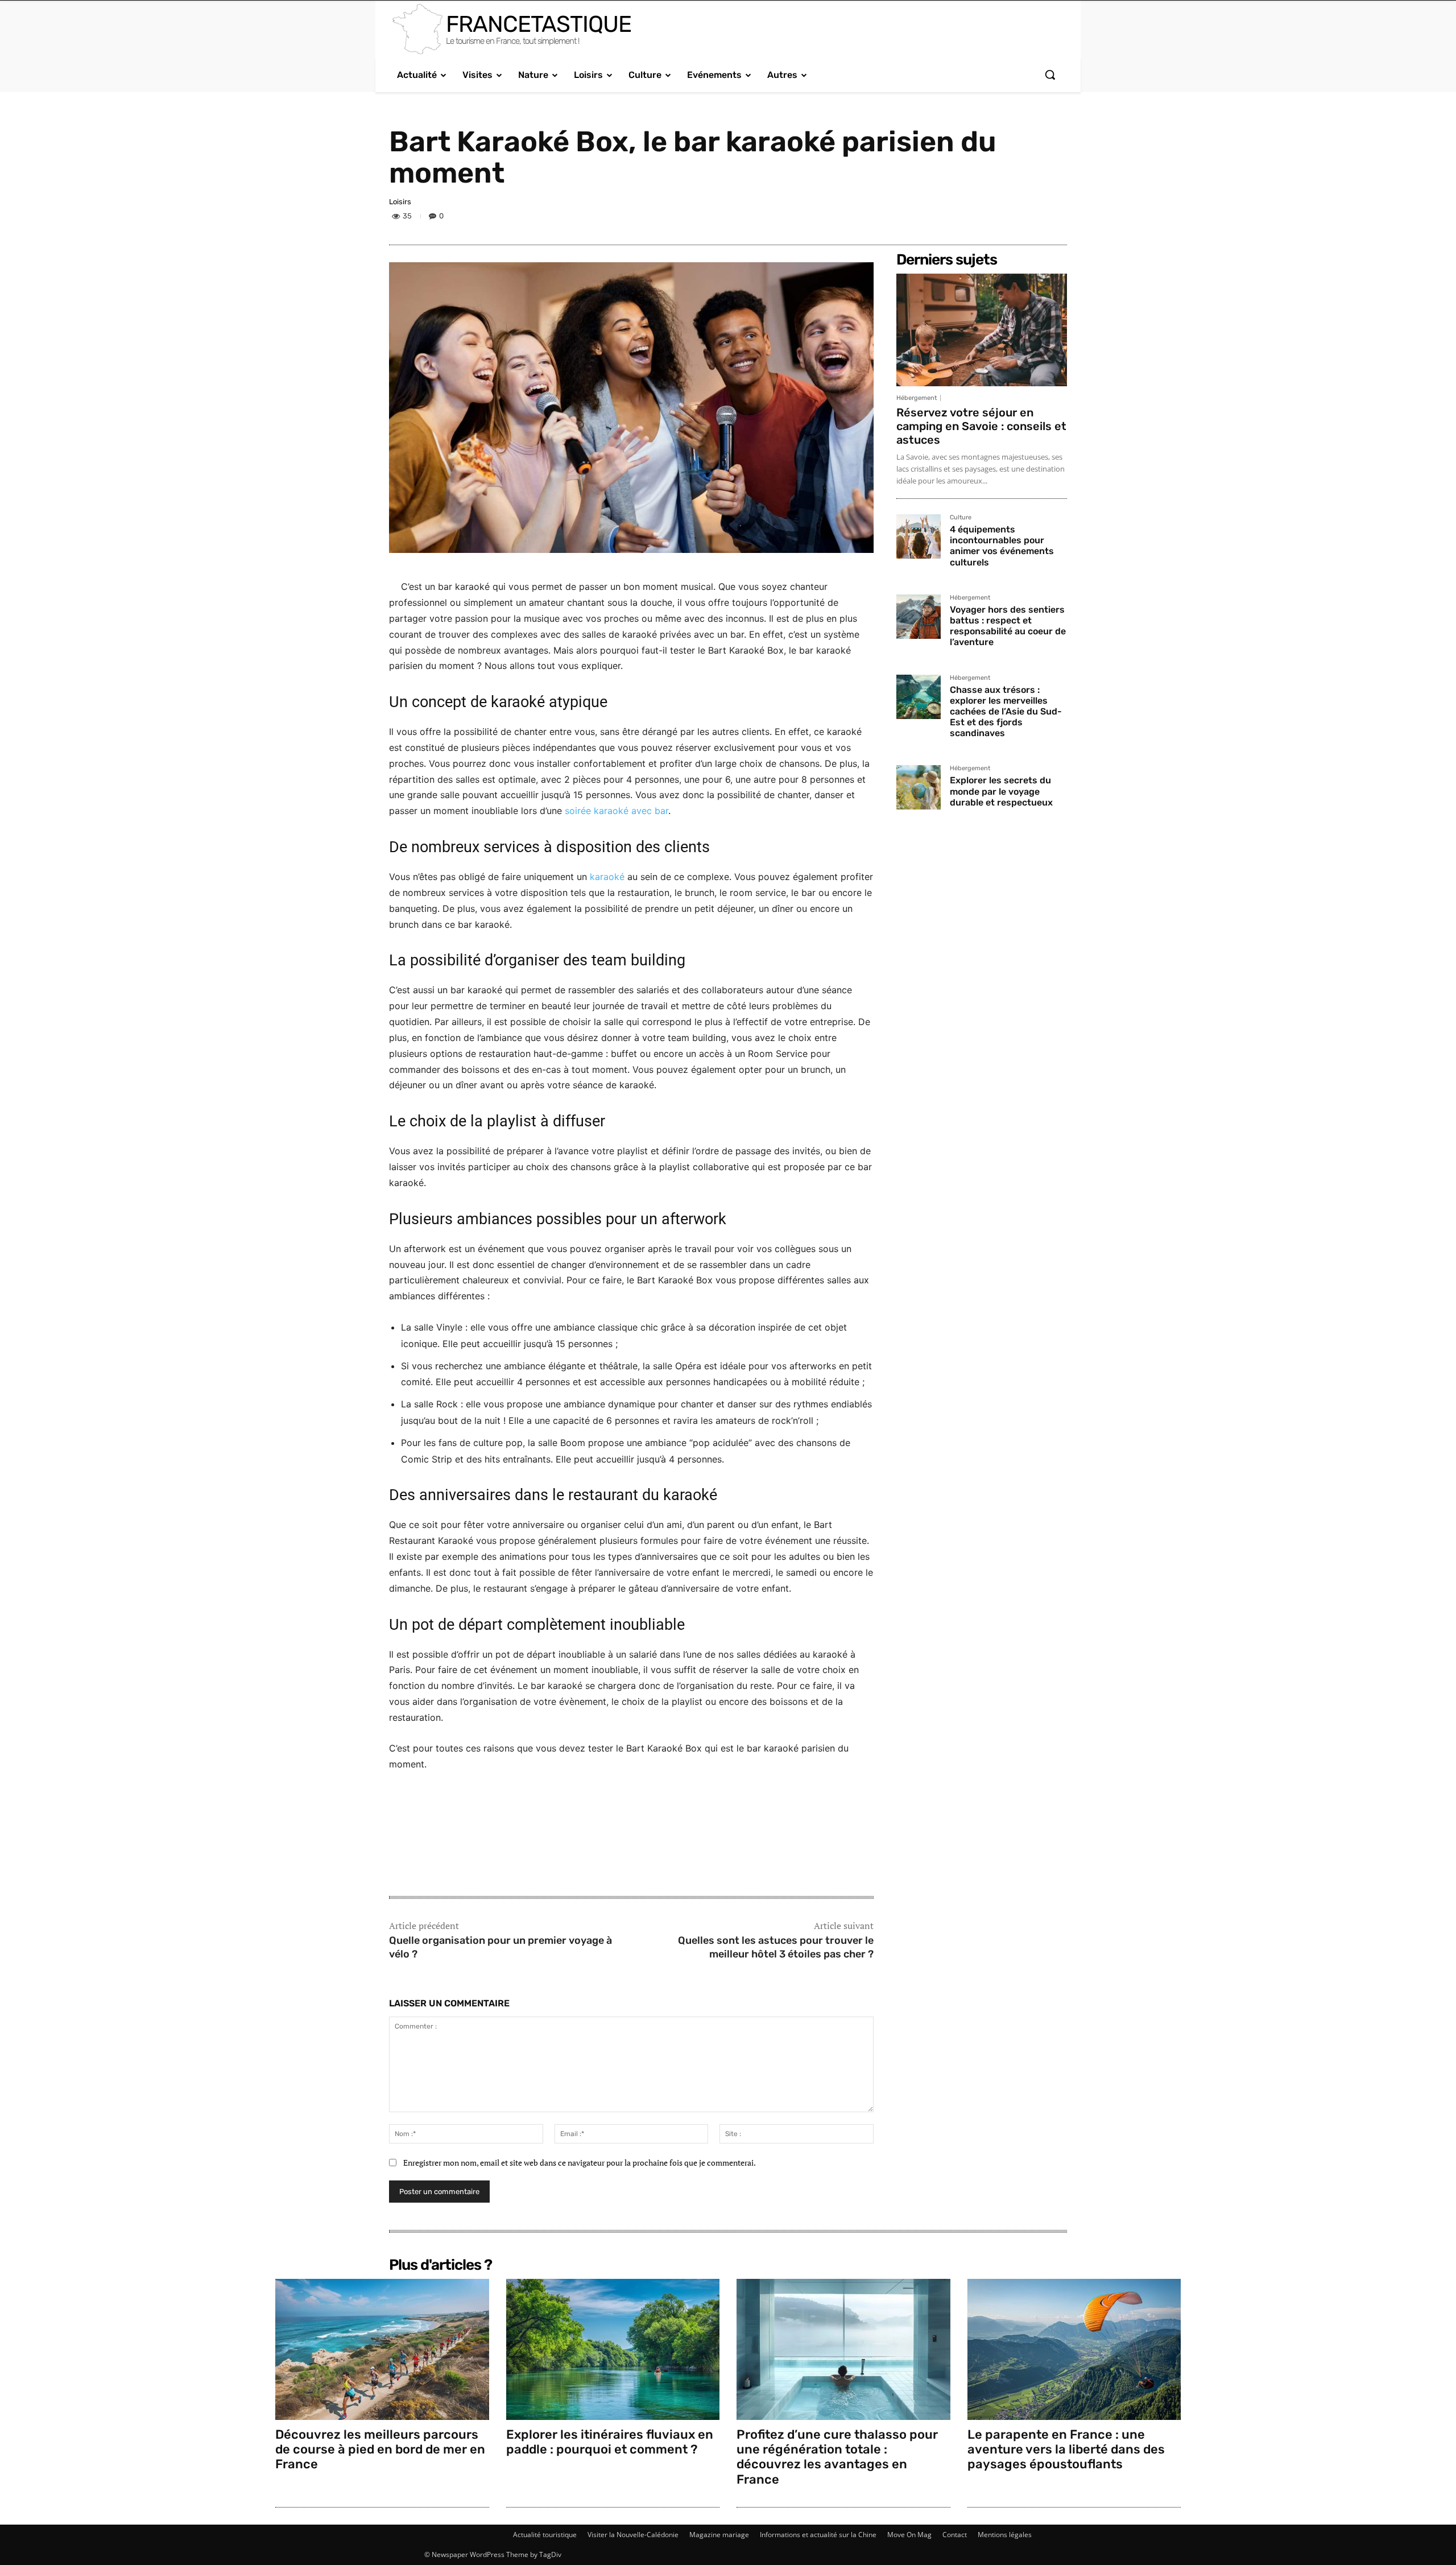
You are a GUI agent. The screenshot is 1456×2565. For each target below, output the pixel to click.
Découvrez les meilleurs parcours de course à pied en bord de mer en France (380, 2450)
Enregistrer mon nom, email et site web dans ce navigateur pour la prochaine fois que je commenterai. (580, 2163)
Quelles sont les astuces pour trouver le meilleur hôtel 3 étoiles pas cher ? (776, 1947)
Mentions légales (1005, 2535)
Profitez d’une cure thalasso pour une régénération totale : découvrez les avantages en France (837, 2457)
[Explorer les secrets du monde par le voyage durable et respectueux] (919, 787)
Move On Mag (909, 2535)
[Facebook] (976, 218)
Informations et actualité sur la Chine (818, 2535)
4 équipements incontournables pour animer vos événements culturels (1002, 546)
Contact (955, 2535)
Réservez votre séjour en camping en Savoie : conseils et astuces (981, 426)
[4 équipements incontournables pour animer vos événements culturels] (919, 536)
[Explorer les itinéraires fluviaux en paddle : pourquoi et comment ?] (613, 2349)
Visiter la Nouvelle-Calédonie (633, 2535)
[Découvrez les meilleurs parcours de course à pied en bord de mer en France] (382, 2349)
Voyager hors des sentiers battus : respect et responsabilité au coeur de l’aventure (1008, 626)
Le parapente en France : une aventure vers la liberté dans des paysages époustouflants (1066, 2450)
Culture (961, 518)
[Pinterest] (1028, 218)
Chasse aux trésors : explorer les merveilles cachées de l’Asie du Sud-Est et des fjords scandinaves (1006, 712)
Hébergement (917, 398)
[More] (1055, 218)
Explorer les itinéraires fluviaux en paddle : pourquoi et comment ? (610, 2442)
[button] (1050, 75)
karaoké (607, 877)
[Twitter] (1002, 218)
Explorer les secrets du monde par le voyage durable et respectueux (1001, 791)
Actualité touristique (545, 2535)
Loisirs (400, 202)
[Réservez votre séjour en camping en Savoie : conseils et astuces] (982, 330)
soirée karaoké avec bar (617, 811)
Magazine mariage (719, 2535)
